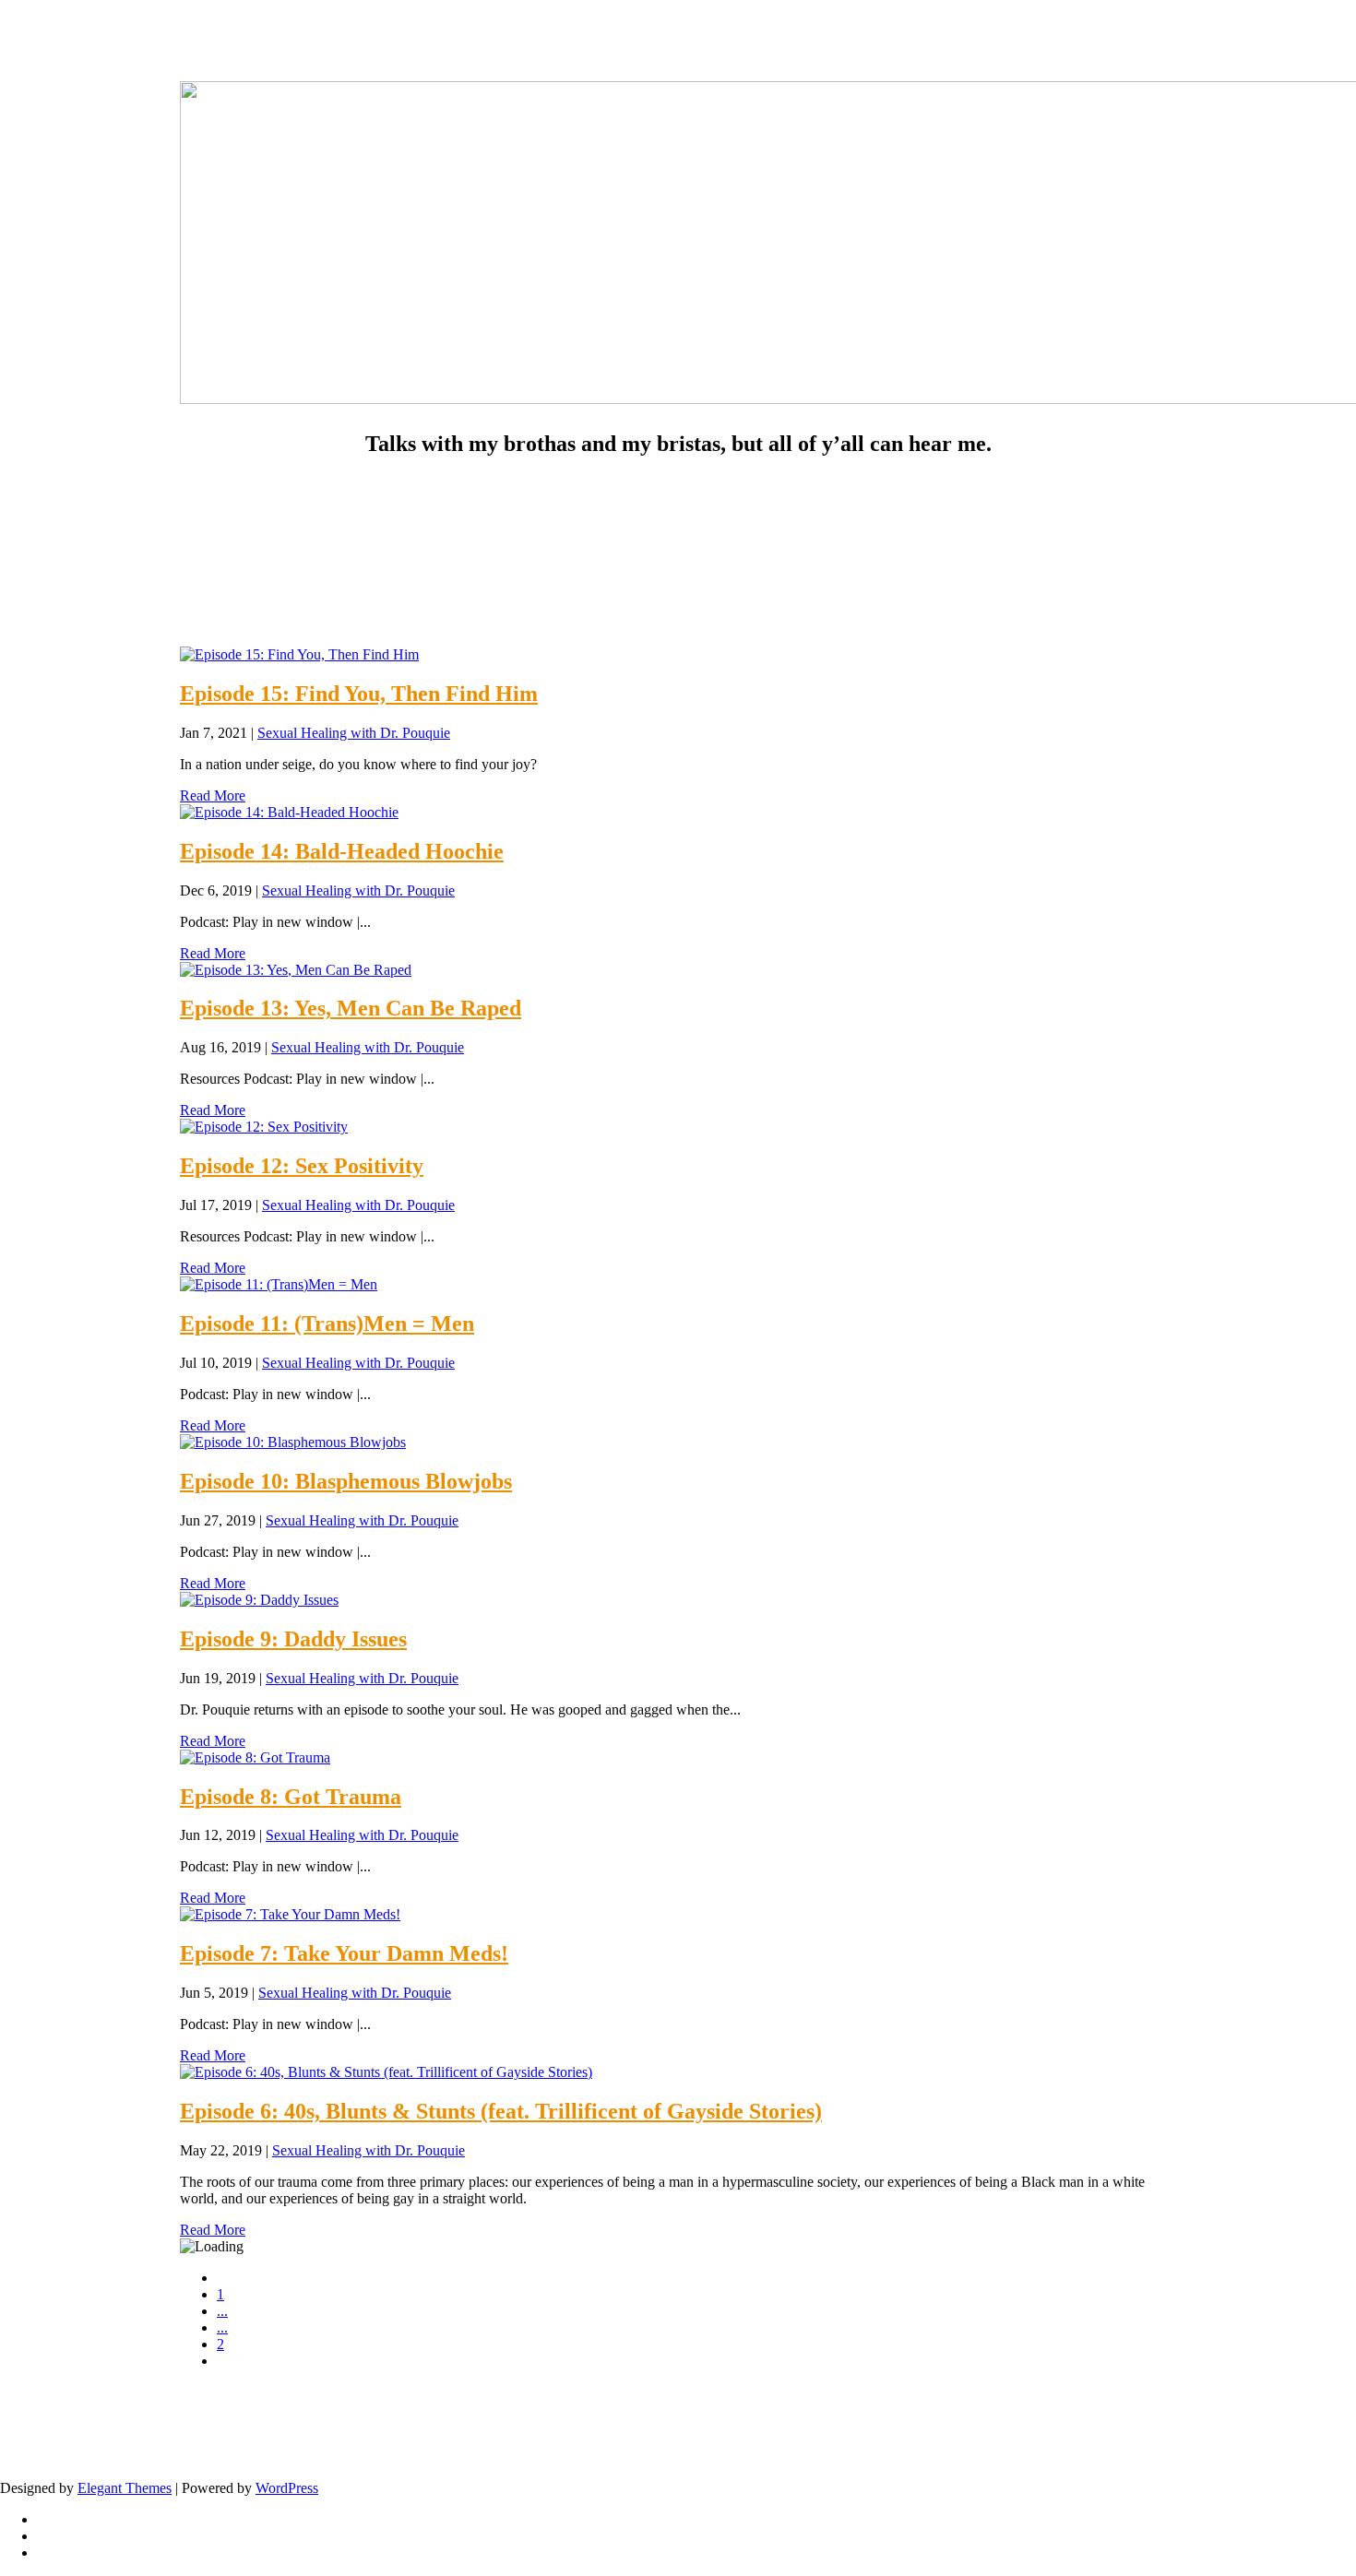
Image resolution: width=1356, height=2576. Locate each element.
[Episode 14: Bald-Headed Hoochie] (289, 812)
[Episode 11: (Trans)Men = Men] (279, 1284)
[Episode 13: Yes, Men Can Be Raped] (296, 970)
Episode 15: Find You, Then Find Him (359, 694)
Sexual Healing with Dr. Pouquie (354, 733)
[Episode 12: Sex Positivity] (264, 1127)
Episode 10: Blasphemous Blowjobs (346, 1481)
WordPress (287, 2488)
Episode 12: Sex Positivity (302, 1166)
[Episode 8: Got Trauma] (255, 1757)
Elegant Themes (125, 2488)
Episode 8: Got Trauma (291, 1797)
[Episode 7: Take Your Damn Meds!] (290, 1914)
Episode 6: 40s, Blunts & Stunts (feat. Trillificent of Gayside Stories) (501, 2111)
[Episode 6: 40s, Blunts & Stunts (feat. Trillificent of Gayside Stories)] (386, 2072)
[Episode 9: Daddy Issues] (259, 1600)
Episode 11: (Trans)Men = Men (327, 1324)
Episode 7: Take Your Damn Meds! (344, 1953)
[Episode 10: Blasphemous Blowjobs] (293, 1442)
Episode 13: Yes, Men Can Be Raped (351, 1008)
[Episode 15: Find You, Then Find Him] (299, 654)
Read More (213, 795)
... (222, 2311)
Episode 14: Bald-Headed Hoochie (342, 851)
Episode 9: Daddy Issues (293, 1639)
